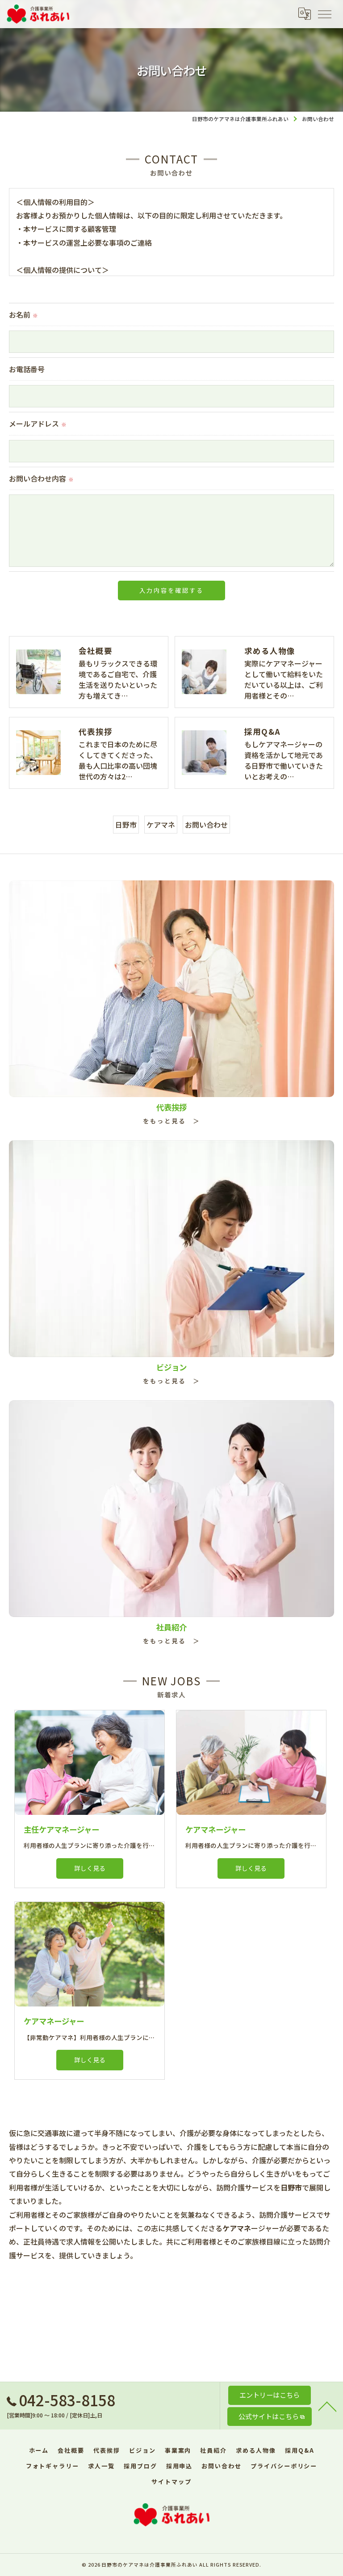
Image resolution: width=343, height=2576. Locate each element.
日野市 (126, 825)
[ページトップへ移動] (327, 2406)
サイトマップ (171, 2482)
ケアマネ (161, 825)
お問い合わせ (206, 825)
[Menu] (324, 14)
